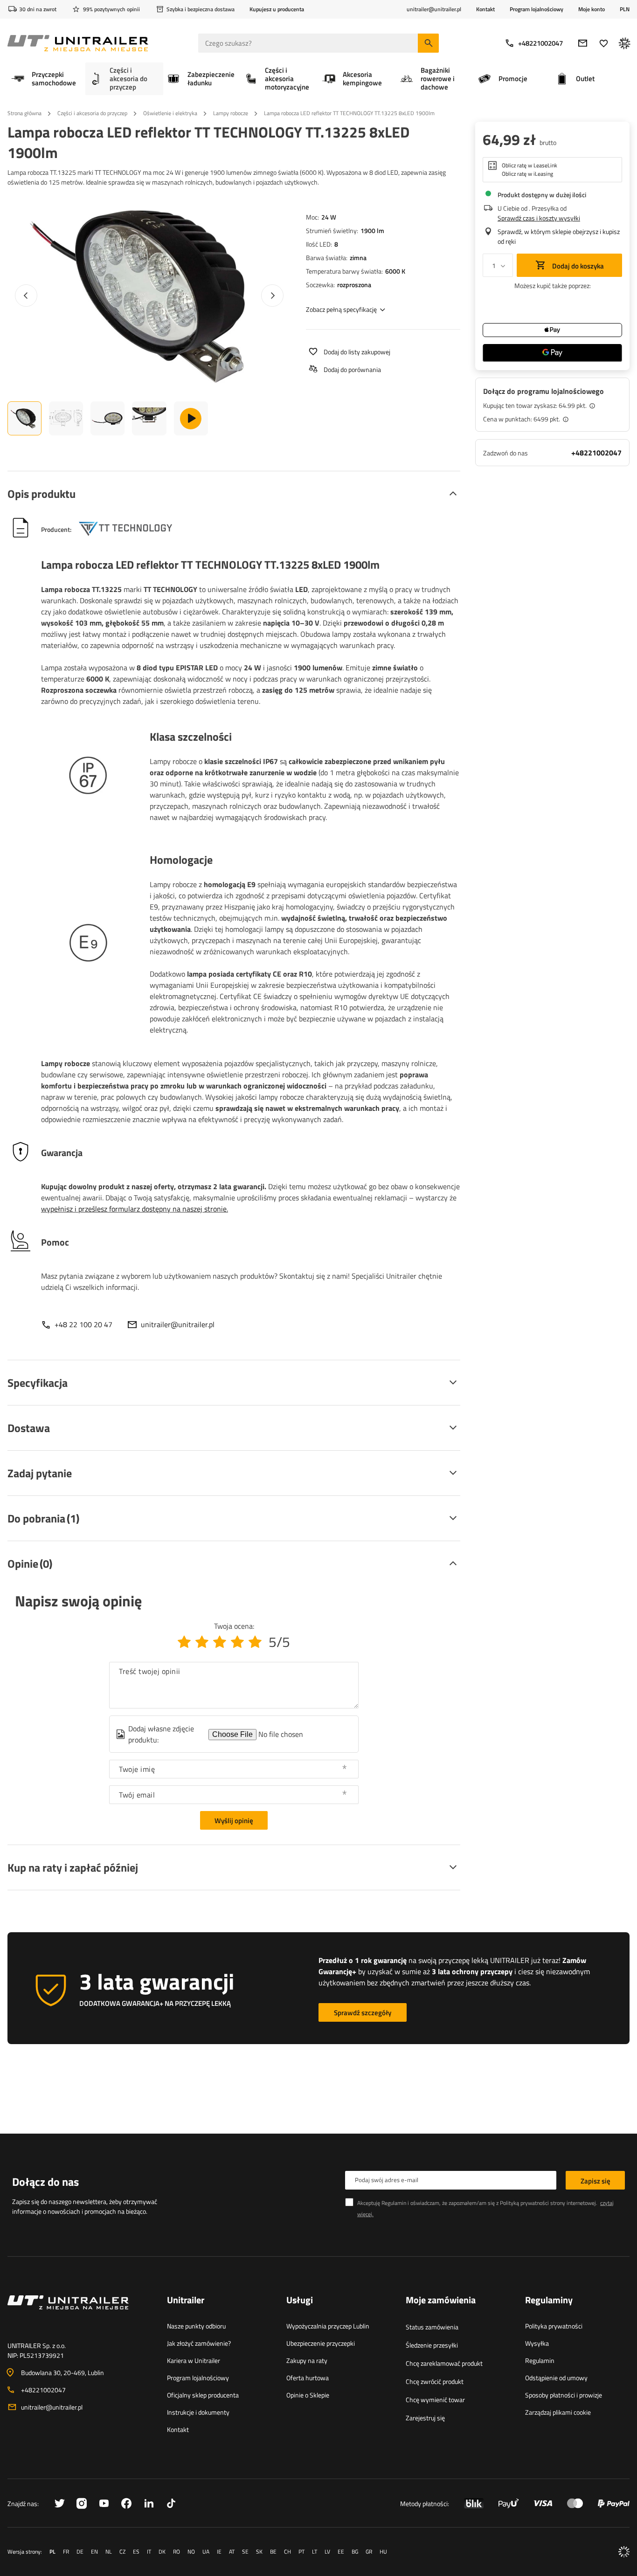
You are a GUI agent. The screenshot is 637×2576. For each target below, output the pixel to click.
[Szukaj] (428, 43)
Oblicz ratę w (530, 165)
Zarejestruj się (425, 2418)
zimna (358, 258)
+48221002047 (540, 43)
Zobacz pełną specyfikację (341, 309)
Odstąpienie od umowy (556, 2378)
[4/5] (237, 1642)
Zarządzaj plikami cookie (558, 2412)
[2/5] (202, 1642)
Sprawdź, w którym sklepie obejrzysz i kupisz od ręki (559, 236)
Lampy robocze (231, 113)
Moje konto (592, 9)
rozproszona (354, 285)
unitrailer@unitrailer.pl (178, 1324)
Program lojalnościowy (537, 9)
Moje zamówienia (441, 2300)
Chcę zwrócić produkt (435, 2381)
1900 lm (372, 231)
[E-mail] (583, 43)
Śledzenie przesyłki (432, 2345)
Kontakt (485, 9)
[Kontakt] (80, 2314)
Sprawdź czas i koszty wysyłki (539, 218)
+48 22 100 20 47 (83, 1324)
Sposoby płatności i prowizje (564, 2395)
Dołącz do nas (45, 2182)
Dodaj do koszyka (577, 266)
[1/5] (184, 1642)
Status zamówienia (432, 2327)
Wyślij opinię (234, 1821)
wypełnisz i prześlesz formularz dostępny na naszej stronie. (135, 1209)
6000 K (395, 271)
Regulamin (540, 2360)
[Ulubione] (604, 43)
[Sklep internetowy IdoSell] (624, 2552)
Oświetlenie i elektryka (170, 113)
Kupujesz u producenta (277, 9)
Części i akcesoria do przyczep (92, 113)
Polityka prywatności (554, 2326)
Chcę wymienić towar (435, 2400)
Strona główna (24, 113)
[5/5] (255, 1642)
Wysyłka (537, 2343)
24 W (329, 217)
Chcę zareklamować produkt (444, 2363)
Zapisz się (595, 2181)
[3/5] (220, 1642)
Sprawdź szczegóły (363, 2013)
